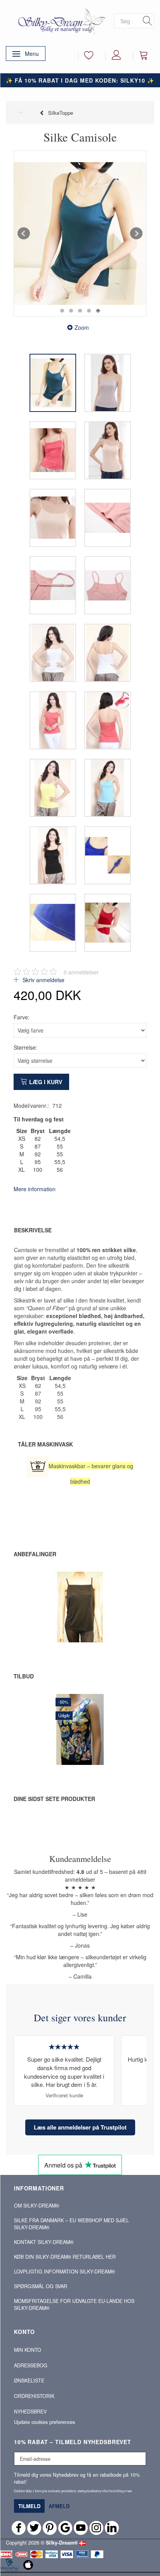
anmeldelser (81, 972)
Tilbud (24, 1676)
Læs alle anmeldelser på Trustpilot (80, 2127)
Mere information (35, 1189)
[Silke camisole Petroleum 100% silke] (80, 234)
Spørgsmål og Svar (41, 2286)
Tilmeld (29, 2506)
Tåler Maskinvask (45, 1444)
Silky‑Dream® (62, 2543)
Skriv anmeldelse (43, 980)
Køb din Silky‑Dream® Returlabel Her (65, 2257)
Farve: (22, 1017)
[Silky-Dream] (60, 21)
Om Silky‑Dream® (37, 2206)
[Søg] (148, 21)
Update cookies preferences (44, 2422)
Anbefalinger (35, 1554)
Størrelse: (25, 1047)
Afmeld (59, 2506)
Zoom (82, 327)
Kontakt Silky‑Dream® (44, 2242)
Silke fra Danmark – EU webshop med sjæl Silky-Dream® (71, 2224)
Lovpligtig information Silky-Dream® (64, 2272)
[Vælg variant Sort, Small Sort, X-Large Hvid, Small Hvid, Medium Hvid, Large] (63, 1619)
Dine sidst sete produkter (54, 1799)
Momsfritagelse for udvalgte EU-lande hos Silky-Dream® (74, 2304)
